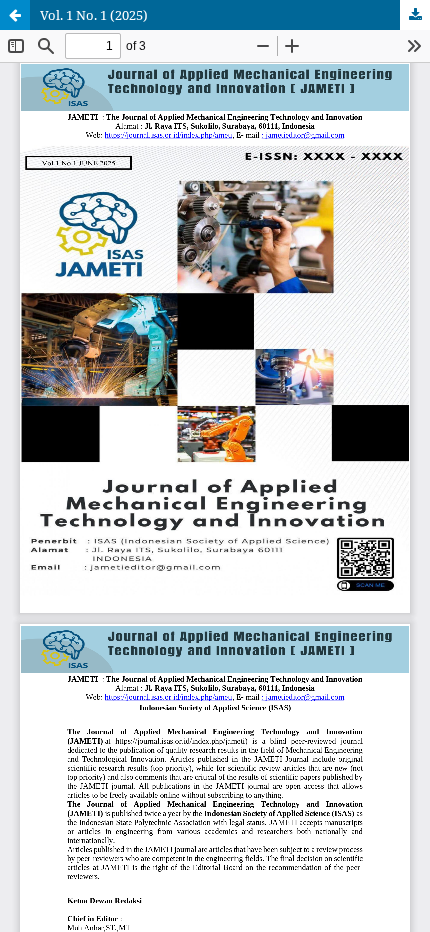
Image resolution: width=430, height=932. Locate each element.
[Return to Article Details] (15, 15)
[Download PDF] (415, 15)
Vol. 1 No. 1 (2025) (94, 15)
